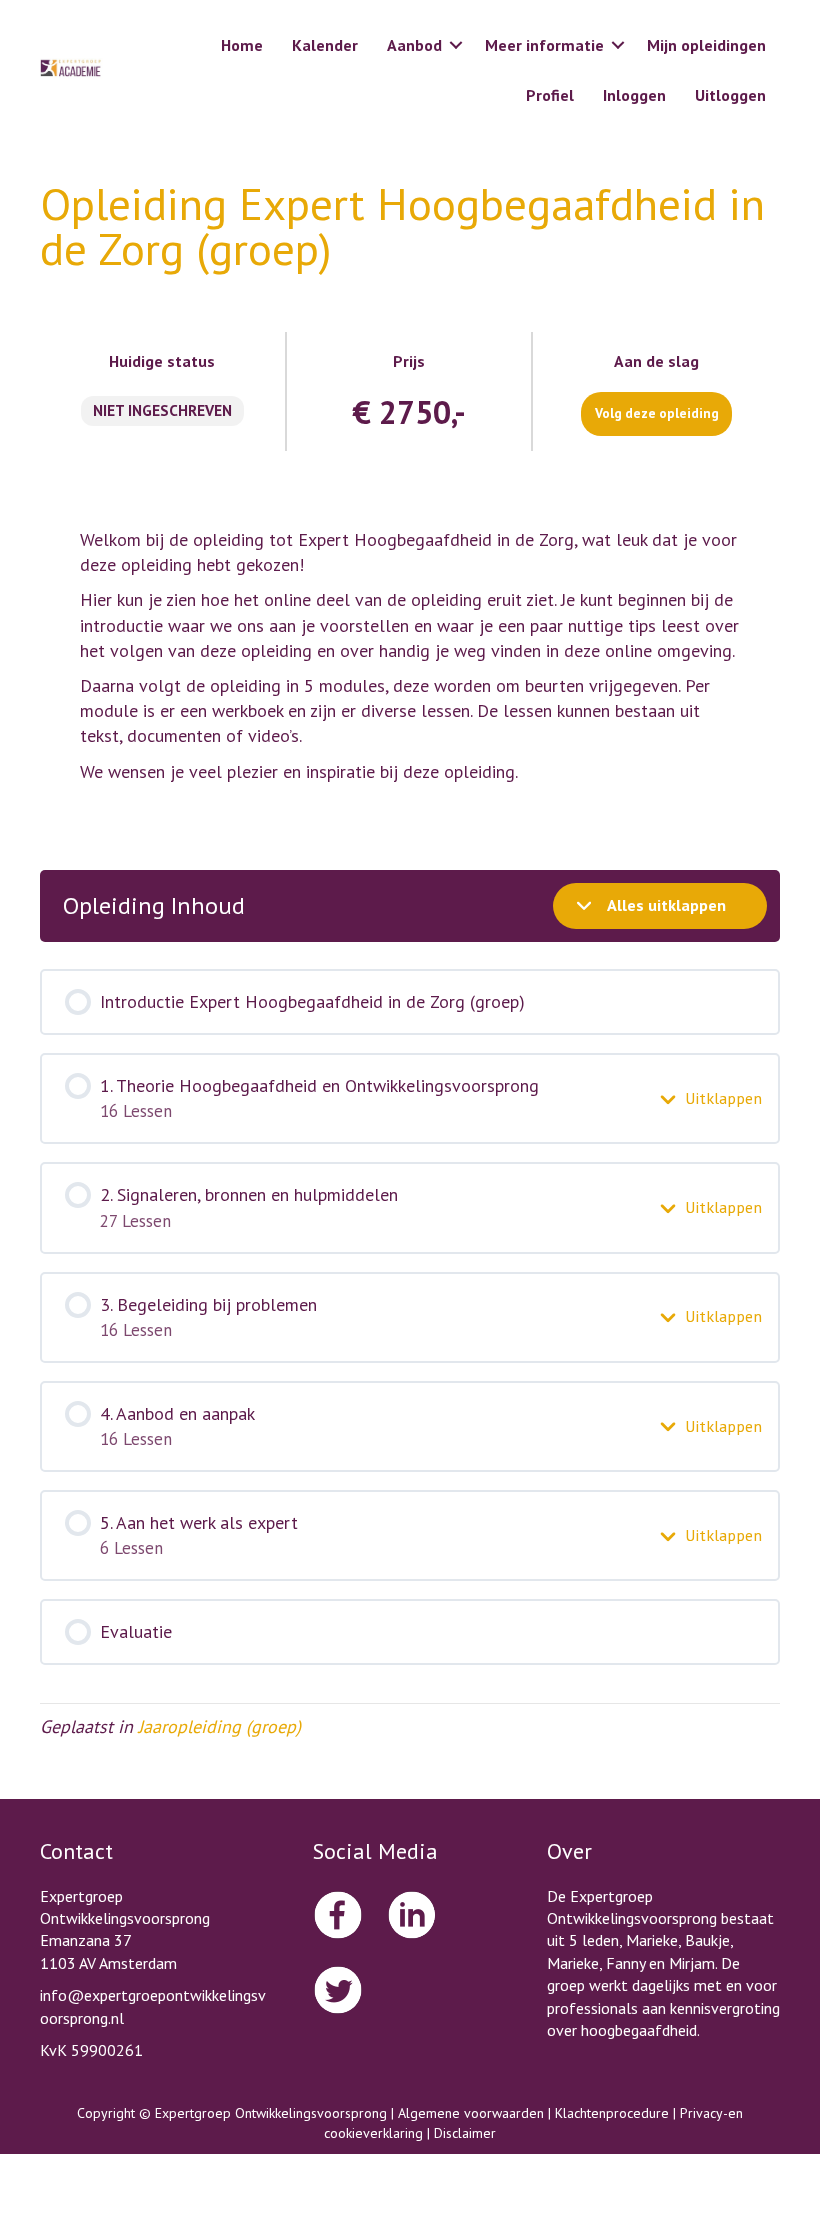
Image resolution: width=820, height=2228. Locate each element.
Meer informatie (544, 45)
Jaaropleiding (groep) (219, 1726)
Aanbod (414, 45)
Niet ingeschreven (162, 410)
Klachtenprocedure (612, 2113)
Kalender (325, 45)
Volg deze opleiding (657, 413)
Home (242, 45)
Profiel (550, 95)
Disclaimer (465, 2133)
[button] (456, 45)
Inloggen (634, 95)
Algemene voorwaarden (471, 2113)
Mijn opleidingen (706, 45)
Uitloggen (730, 95)
